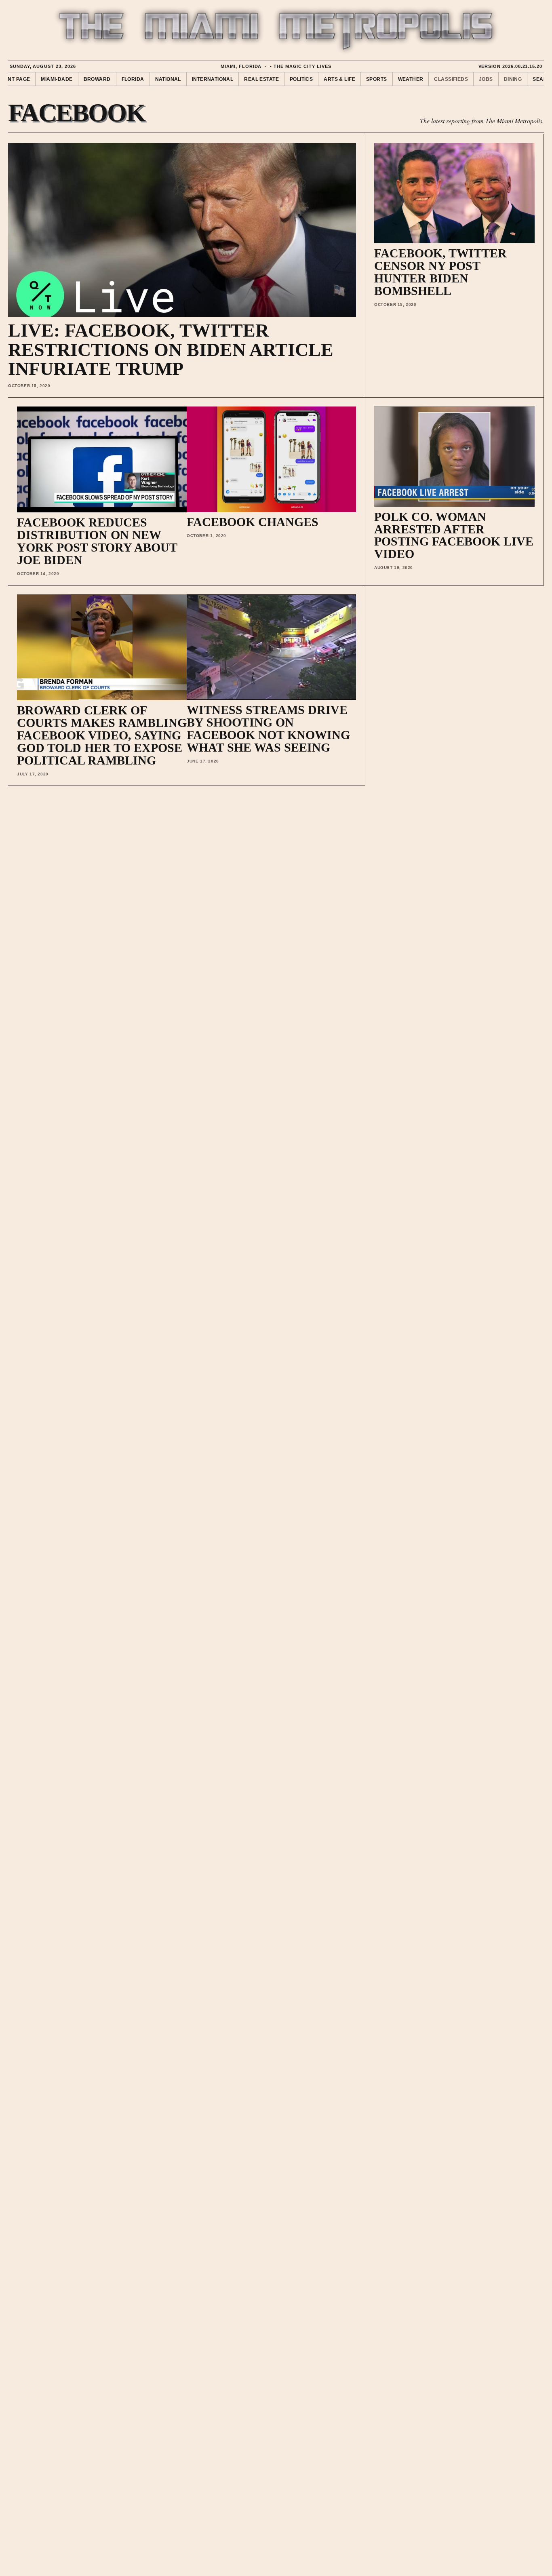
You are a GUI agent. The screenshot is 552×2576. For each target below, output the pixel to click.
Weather (411, 79)
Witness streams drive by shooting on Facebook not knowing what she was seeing (268, 729)
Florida (133, 79)
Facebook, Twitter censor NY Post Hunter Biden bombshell (440, 272)
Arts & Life (339, 79)
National (168, 79)
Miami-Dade (57, 79)
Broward (97, 79)
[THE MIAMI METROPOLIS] (276, 31)
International (213, 79)
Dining (513, 79)
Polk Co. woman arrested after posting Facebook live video (454, 535)
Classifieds (451, 79)
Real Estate (261, 79)
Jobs (486, 79)
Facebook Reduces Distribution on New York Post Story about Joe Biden (97, 541)
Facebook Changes (253, 522)
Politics (301, 79)
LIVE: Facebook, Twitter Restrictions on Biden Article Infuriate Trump (171, 350)
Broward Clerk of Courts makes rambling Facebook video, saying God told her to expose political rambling (102, 735)
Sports (377, 79)
